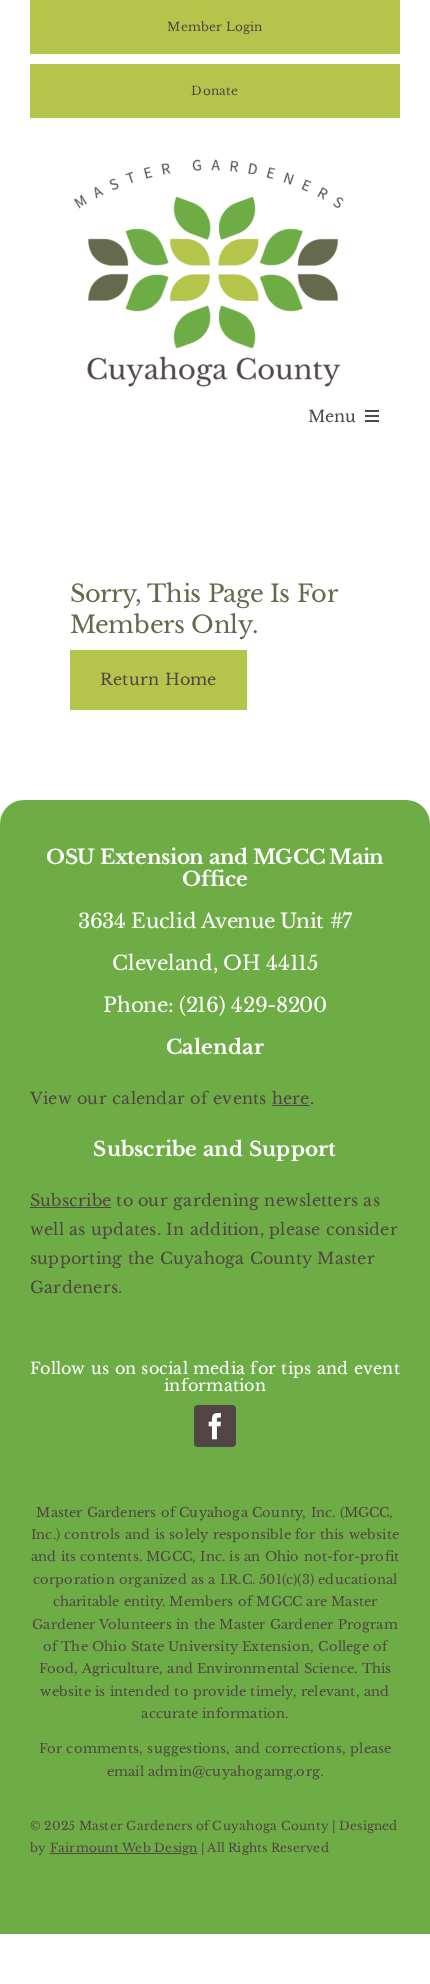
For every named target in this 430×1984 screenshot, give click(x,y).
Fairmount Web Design (124, 1847)
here (291, 1098)
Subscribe (70, 1200)
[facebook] (215, 1426)
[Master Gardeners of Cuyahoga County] (215, 156)
